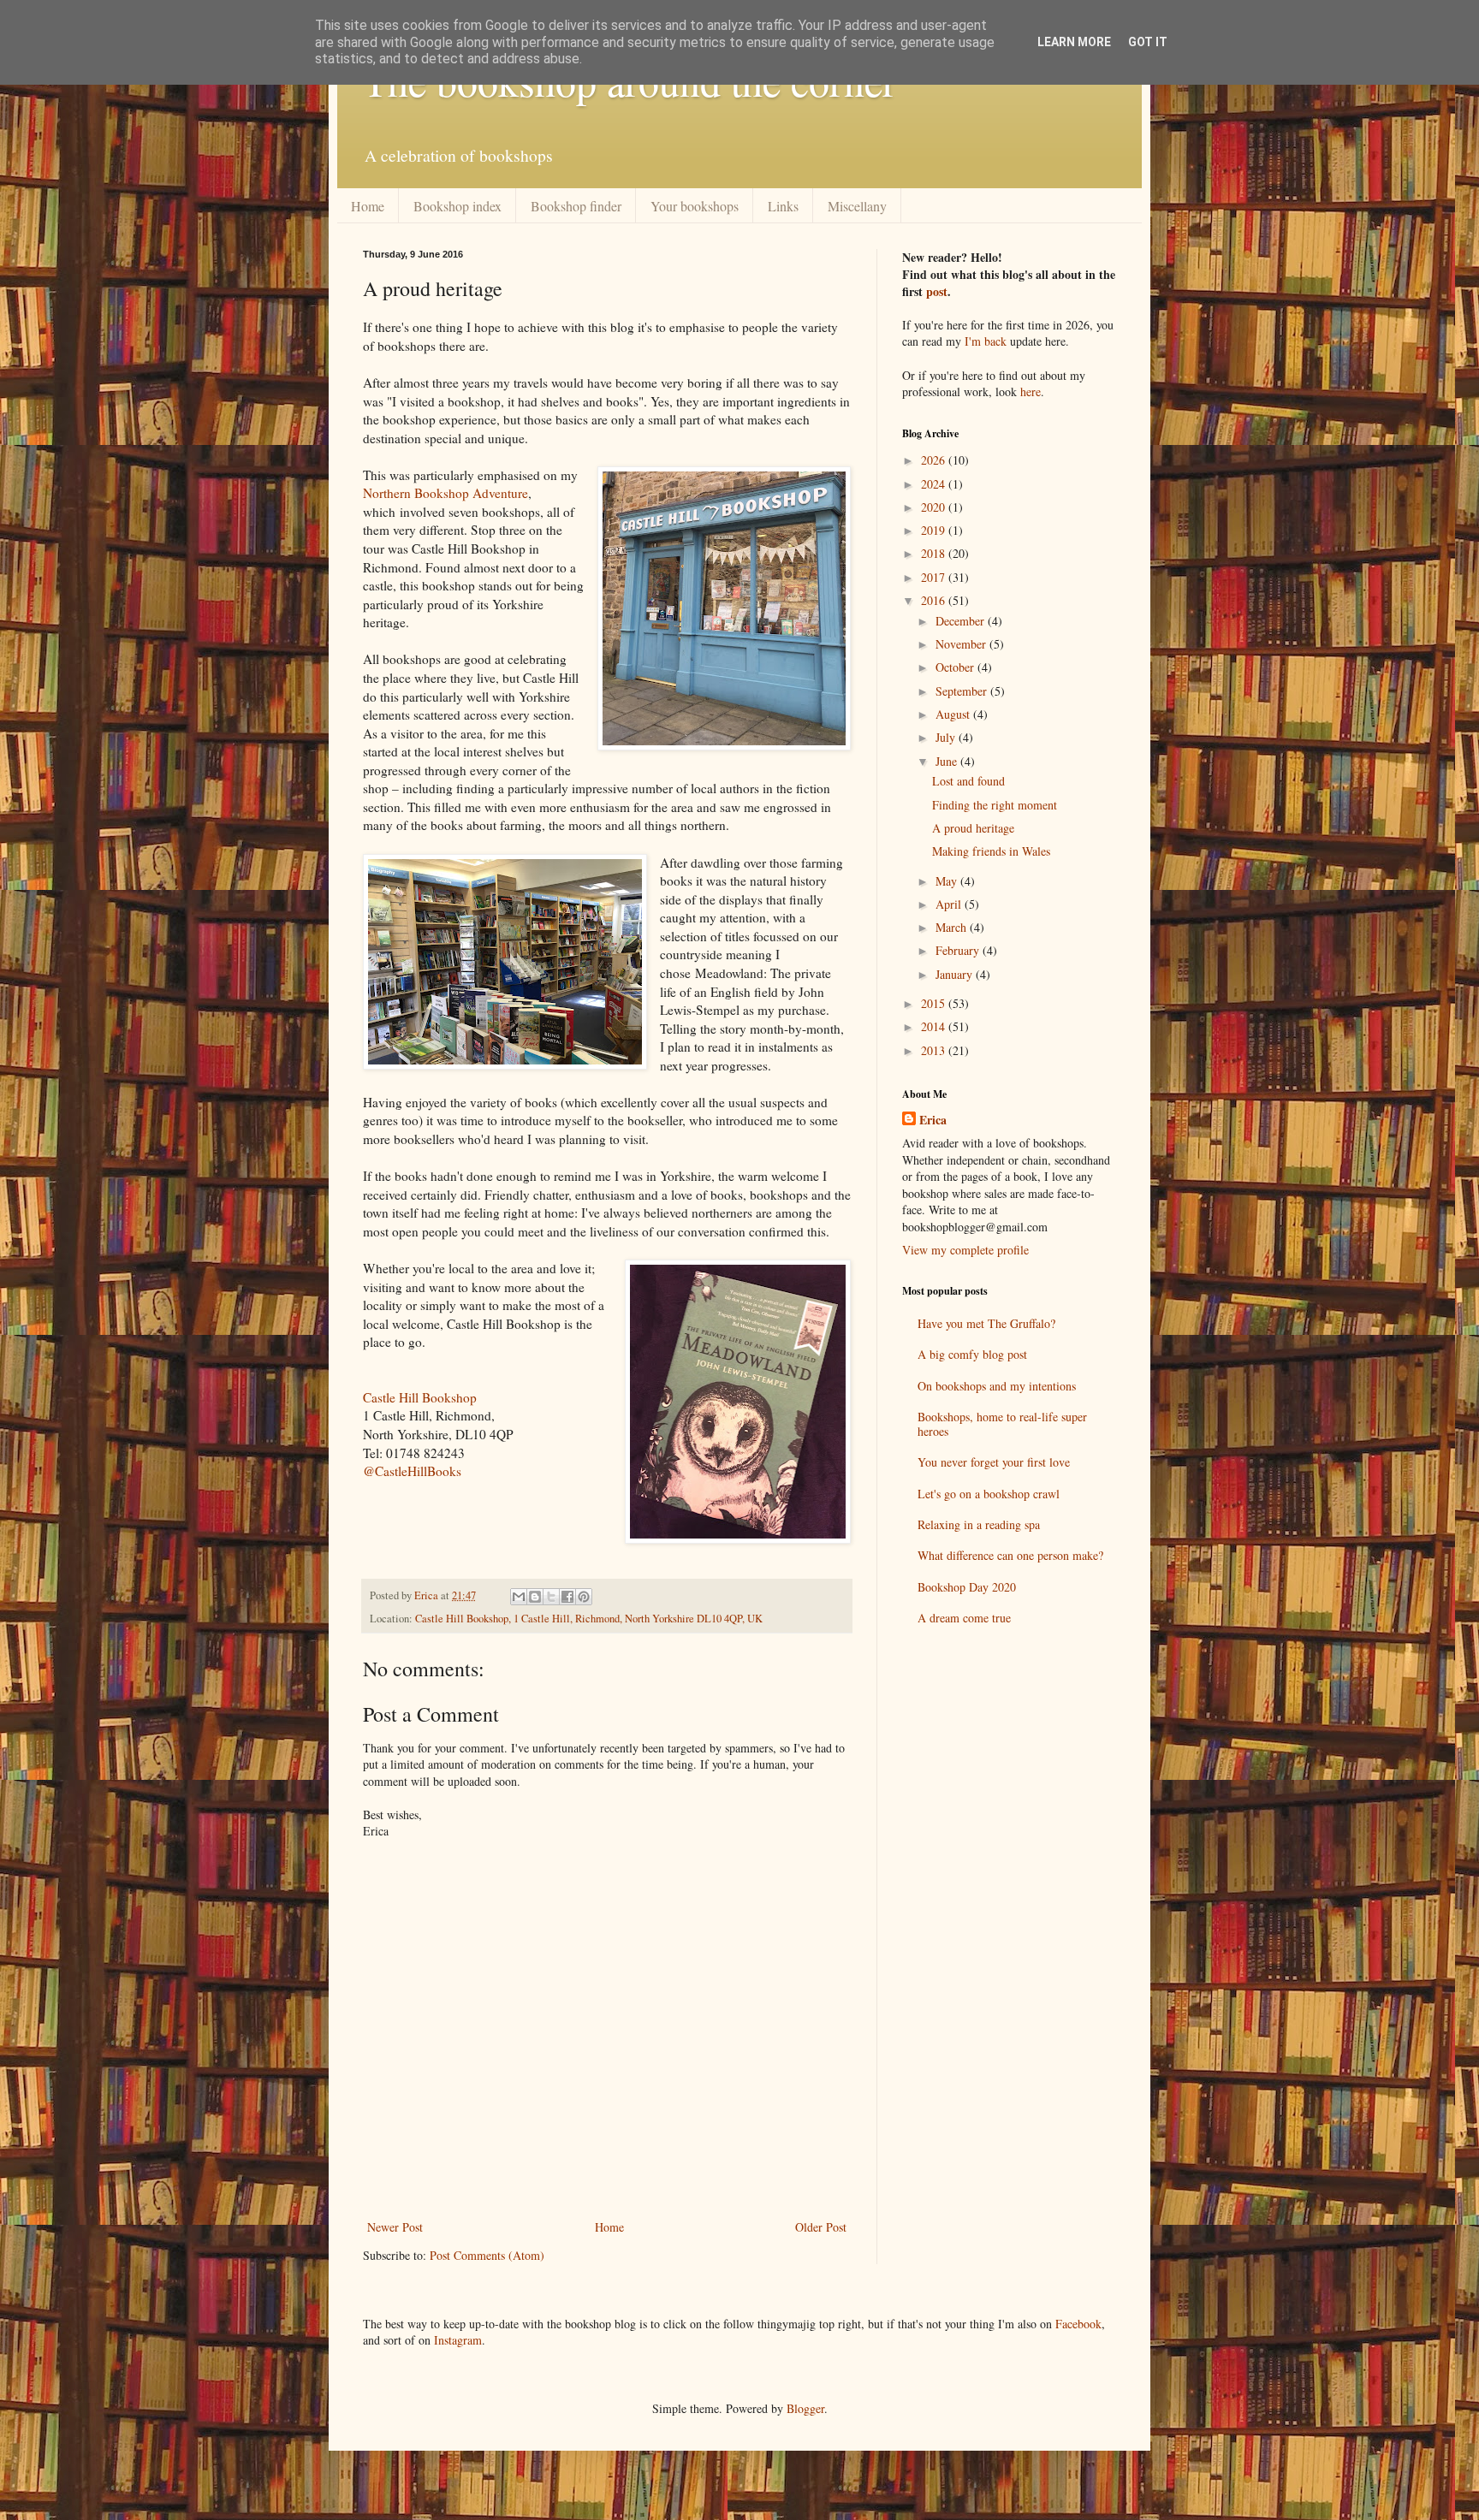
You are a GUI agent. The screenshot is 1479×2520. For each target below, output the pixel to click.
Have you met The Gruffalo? (986, 1323)
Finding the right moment (995, 805)
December (962, 621)
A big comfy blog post (972, 1354)
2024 (935, 484)
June (948, 761)
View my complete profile (965, 1250)
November (962, 644)
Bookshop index (457, 206)
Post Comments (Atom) (487, 2255)
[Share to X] (551, 1597)
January (956, 974)
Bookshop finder (576, 206)
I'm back (986, 341)
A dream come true (964, 1618)
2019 (935, 530)
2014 (935, 1026)
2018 (935, 553)
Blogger (805, 2408)
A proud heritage (973, 828)
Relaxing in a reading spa (979, 1524)
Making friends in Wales (991, 851)
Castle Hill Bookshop (420, 1397)
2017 (935, 577)
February (959, 950)
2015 (935, 1003)
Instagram (458, 2340)
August (954, 714)
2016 (935, 600)
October (956, 667)
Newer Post (395, 2227)
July (947, 737)
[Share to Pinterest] (584, 1597)
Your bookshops (695, 206)
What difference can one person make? (1010, 1555)
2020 (935, 507)
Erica (933, 1120)
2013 (935, 1050)
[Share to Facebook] (567, 1597)
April (950, 904)
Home (368, 206)
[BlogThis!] (535, 1597)
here (1031, 391)
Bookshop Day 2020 (967, 1587)
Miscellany (857, 206)
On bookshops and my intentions (997, 1386)
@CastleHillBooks (412, 1471)
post (937, 291)
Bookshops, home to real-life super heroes (1002, 1424)
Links (783, 206)
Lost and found (968, 781)
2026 (935, 460)
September (963, 691)
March (953, 927)
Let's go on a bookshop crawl (989, 1494)
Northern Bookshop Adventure (445, 493)
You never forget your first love (994, 1462)
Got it (1148, 42)
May (948, 881)
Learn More (1074, 42)
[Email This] (519, 1597)
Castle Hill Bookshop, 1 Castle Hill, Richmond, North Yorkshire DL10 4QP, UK (589, 1619)
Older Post (821, 2227)
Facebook (1078, 2324)
